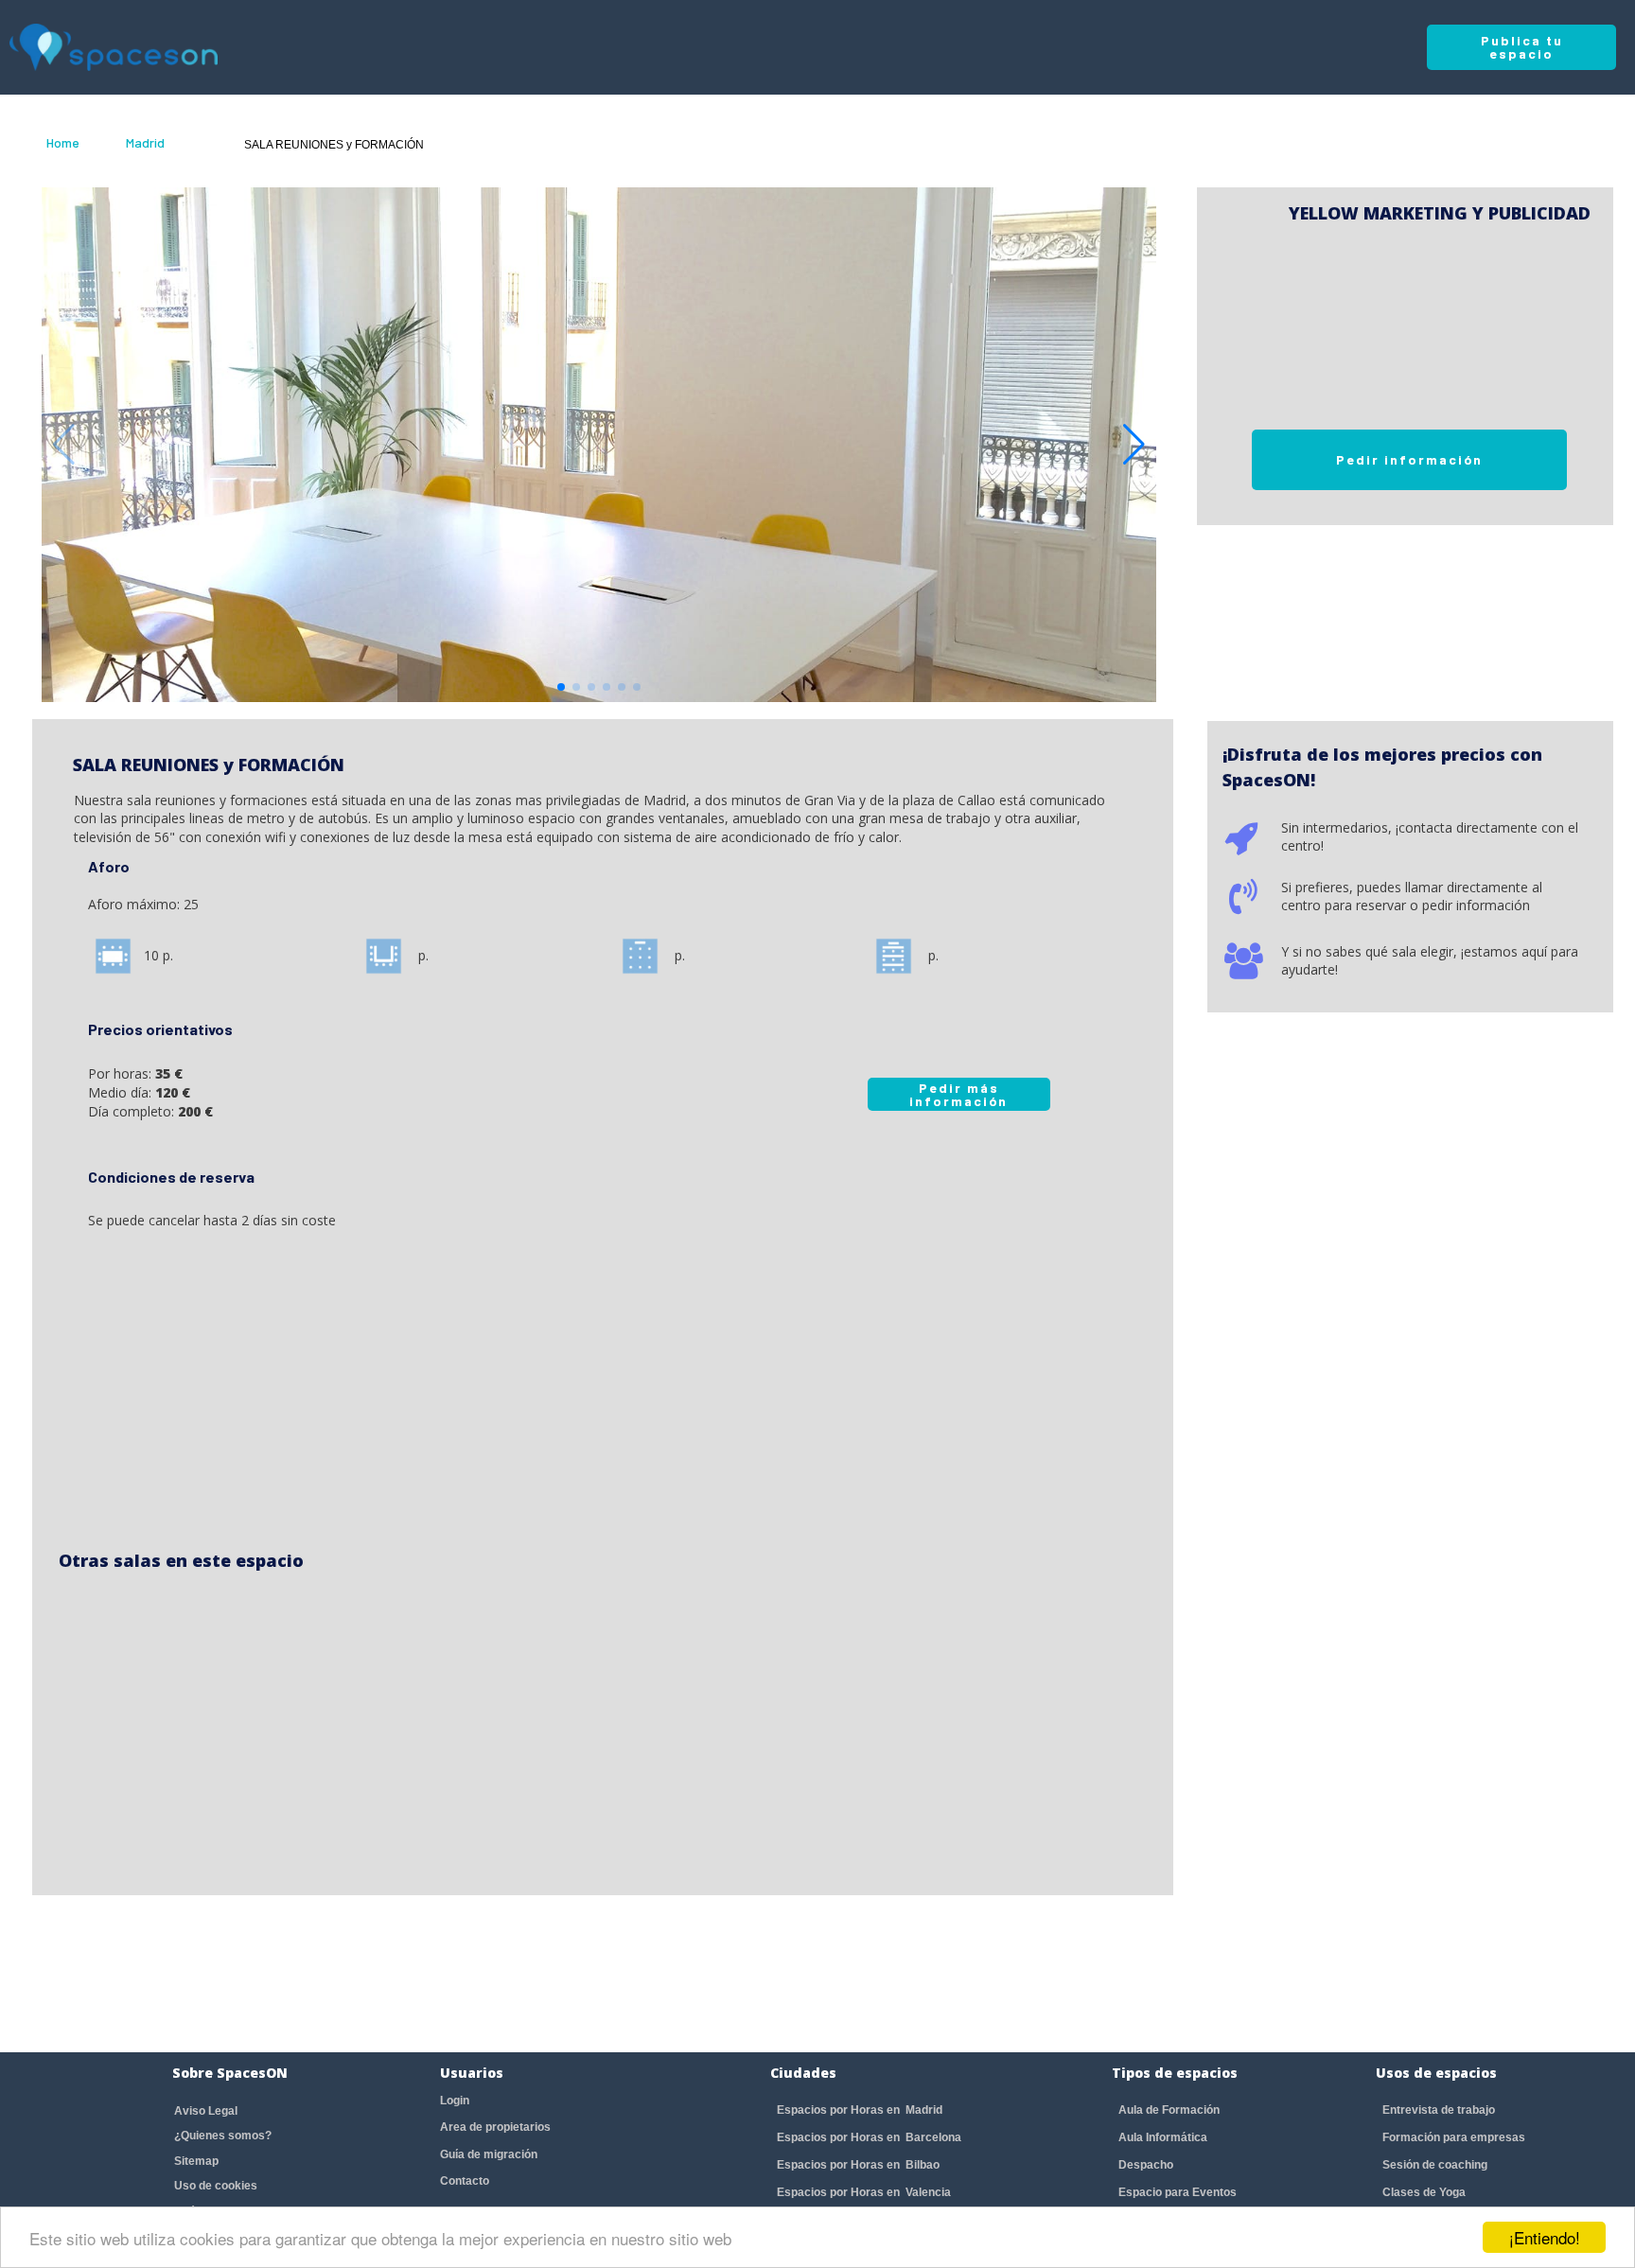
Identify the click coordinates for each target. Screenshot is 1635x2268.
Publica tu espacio (1522, 47)
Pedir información (1409, 459)
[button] (1134, 445)
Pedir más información (958, 1094)
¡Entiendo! (1545, 2237)
